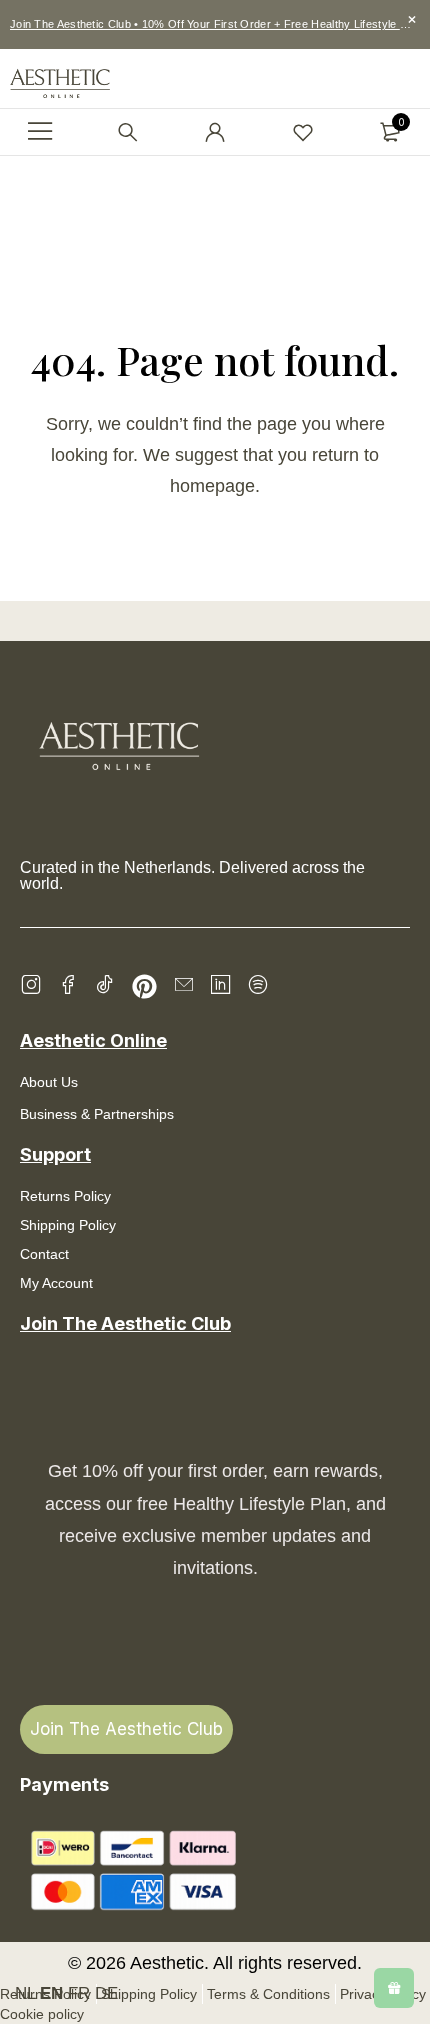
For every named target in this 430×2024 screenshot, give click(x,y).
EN (51, 1993)
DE (106, 1993)
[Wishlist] (303, 132)
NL (25, 1993)
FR (79, 1993)
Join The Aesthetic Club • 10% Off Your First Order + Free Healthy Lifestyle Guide (220, 24)
